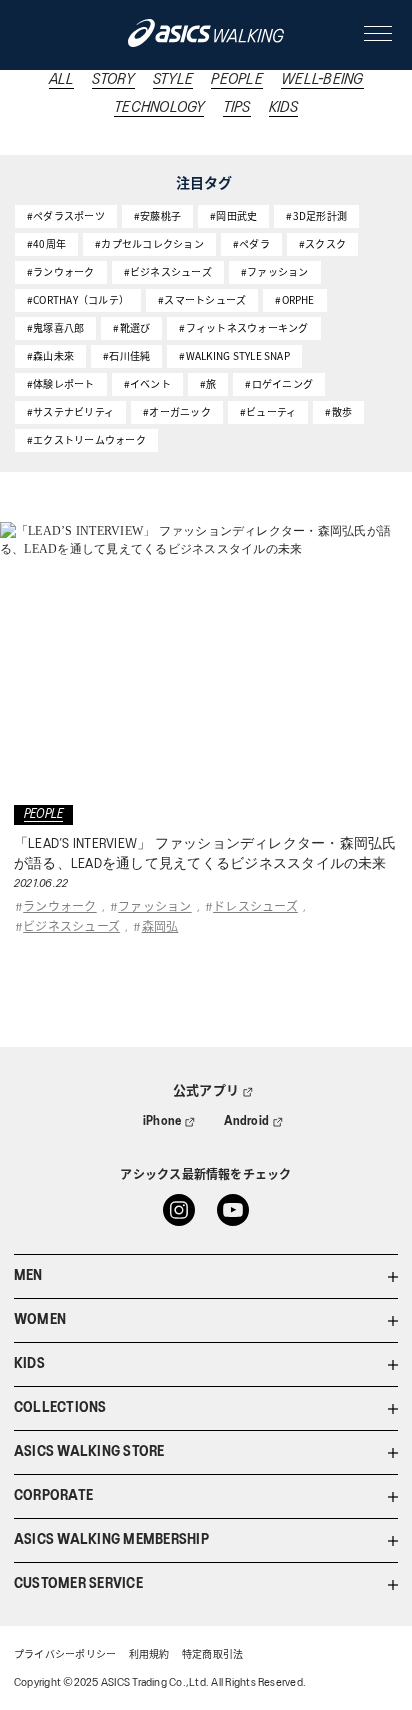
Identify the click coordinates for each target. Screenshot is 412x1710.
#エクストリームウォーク (86, 439)
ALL (62, 80)
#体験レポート (61, 383)
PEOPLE (236, 80)
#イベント (147, 383)
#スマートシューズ (202, 299)
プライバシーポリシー (65, 1655)
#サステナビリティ (70, 411)
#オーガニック (177, 411)
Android (247, 1121)
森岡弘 (160, 925)
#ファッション (275, 271)
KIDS (283, 108)
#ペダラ (251, 243)
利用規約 (149, 1655)
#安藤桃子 (157, 215)
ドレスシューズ (255, 905)
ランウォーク (59, 905)
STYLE (173, 80)
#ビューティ (268, 411)
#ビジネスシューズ (168, 271)
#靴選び (131, 327)
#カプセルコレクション (149, 243)
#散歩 (338, 411)
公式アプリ (206, 1091)
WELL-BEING (322, 80)
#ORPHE (294, 299)
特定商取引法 (212, 1655)
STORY (113, 80)
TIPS (237, 108)
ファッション (154, 905)
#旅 (208, 383)
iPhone (162, 1121)
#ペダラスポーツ (66, 215)
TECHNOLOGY (159, 108)
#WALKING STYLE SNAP (234, 355)
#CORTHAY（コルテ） (78, 299)
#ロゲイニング (279, 383)
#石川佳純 (126, 355)
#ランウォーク (61, 271)
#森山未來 (50, 355)
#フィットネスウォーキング (243, 327)
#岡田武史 (233, 215)
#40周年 (46, 243)
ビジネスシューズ (71, 925)
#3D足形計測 (316, 215)
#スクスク (322, 243)
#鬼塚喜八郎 (55, 327)
